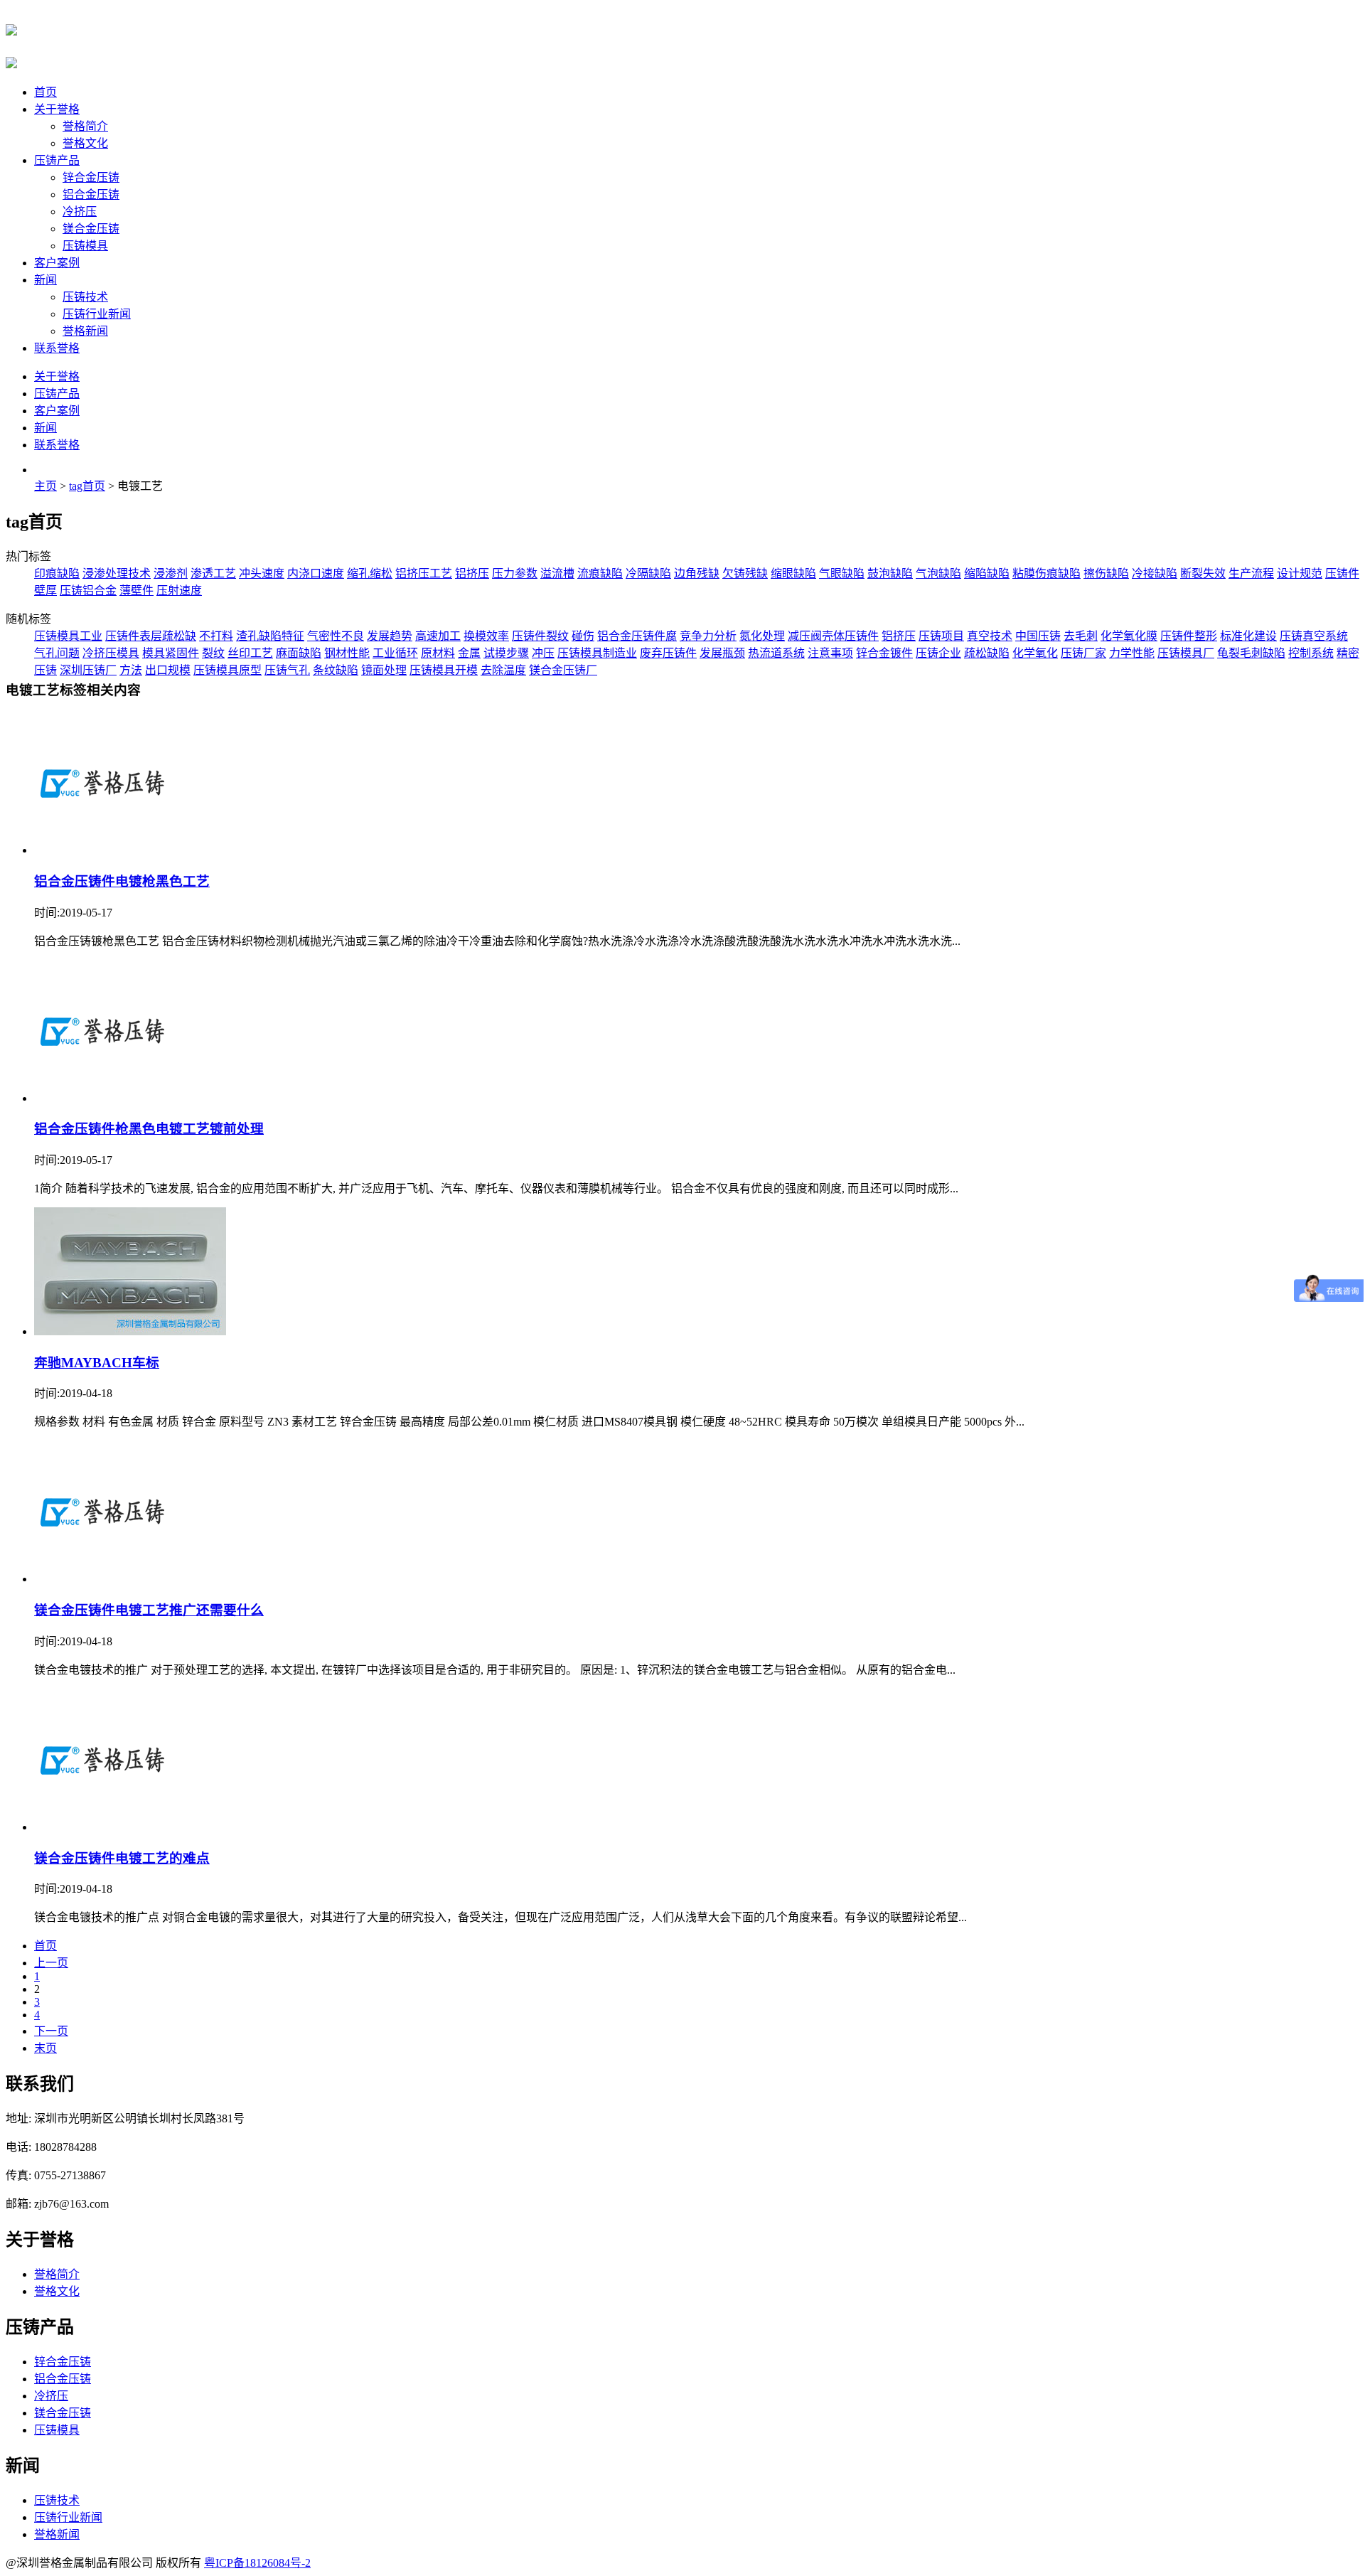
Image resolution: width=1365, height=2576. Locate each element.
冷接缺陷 (1155, 573)
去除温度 (503, 670)
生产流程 (1251, 573)
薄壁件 (136, 590)
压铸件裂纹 (540, 636)
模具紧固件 (171, 653)
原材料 (438, 653)
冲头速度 (262, 573)
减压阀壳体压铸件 (833, 636)
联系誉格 (57, 348)
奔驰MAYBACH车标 (97, 1363)
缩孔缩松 (370, 573)
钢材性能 (347, 653)
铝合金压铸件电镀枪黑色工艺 (122, 881)
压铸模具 (85, 246)
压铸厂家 (1083, 653)
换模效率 (486, 636)
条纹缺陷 (336, 670)
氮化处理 (762, 636)
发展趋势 (390, 636)
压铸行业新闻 (97, 314)
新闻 (45, 280)
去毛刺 (1081, 636)
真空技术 (990, 636)
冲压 (543, 653)
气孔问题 (57, 653)
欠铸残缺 (745, 573)
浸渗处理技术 (117, 573)
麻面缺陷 (299, 653)
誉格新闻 (85, 331)
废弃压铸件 (668, 653)
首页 (45, 92)
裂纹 (213, 653)
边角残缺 (697, 573)
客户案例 (57, 263)
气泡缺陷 (938, 573)
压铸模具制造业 (597, 653)
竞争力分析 (708, 636)
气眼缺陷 (842, 573)
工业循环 (395, 653)
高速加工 (438, 636)
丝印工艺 (250, 653)
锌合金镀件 (884, 653)
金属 (469, 653)
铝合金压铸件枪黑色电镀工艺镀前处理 (149, 1129)
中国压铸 (1038, 636)
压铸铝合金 (88, 590)
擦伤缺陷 (1106, 573)
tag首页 (87, 486)
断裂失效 (1203, 573)
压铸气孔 (287, 670)
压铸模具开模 (444, 670)
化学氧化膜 (1129, 636)
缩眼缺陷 (793, 573)
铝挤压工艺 (424, 573)
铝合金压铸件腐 (637, 636)
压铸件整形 (1189, 636)
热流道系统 (776, 653)
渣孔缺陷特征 (270, 636)
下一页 (51, 2031)
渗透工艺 (213, 573)
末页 (45, 2048)
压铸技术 (85, 297)
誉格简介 (85, 126)
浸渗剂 (171, 573)
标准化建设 (1248, 636)
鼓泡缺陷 (890, 573)
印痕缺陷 (57, 573)
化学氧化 (1035, 653)
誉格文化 (85, 143)
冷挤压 (80, 212)
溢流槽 (557, 573)
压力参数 (515, 573)
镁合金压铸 (91, 229)
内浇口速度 (316, 573)
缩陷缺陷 (987, 573)
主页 (45, 486)
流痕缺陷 (600, 573)
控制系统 (1311, 653)
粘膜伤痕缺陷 (1046, 573)
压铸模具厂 (1186, 653)
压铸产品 (57, 160)
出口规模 (168, 670)
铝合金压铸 (91, 194)
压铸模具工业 (68, 636)
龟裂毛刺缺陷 (1251, 653)
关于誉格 (57, 109)
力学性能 (1132, 653)
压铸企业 (938, 653)
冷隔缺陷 (648, 573)
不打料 (216, 636)
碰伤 (583, 636)
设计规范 (1300, 573)
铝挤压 (472, 573)
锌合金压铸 (91, 177)
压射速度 (179, 590)
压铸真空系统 (1314, 636)
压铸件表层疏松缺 (151, 636)
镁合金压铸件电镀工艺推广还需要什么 (149, 1610)
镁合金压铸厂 (563, 670)
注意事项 (830, 653)
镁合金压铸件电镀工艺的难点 (122, 1858)
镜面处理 (384, 670)
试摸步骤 (506, 653)
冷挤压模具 (111, 653)
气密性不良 (336, 636)
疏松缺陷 (987, 653)
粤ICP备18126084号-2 (257, 2563)
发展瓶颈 (722, 653)
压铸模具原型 (227, 670)
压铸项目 (941, 636)
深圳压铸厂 (88, 670)
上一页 (51, 1963)
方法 (131, 670)
